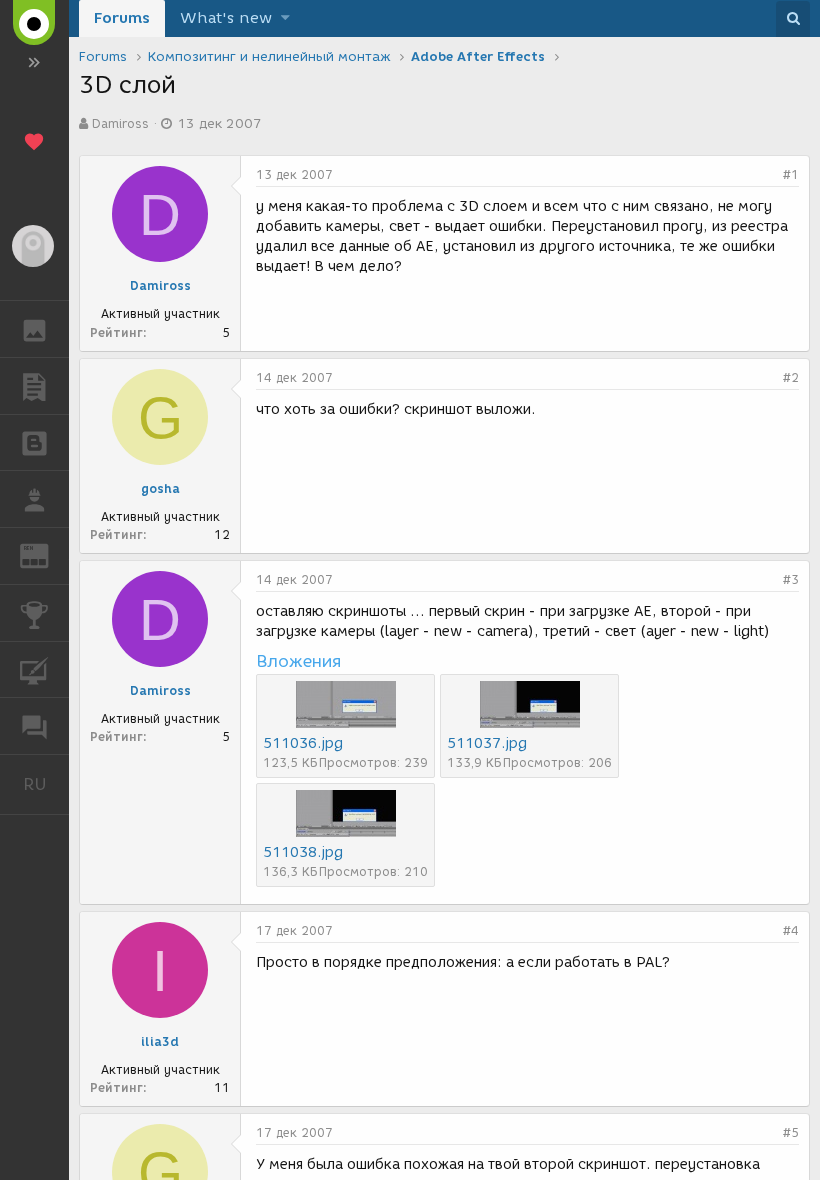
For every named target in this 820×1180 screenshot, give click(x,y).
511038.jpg (303, 852)
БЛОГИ (34, 443)
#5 (791, 1132)
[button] (285, 18)
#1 (791, 174)
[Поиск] (793, 19)
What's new (226, 18)
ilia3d (160, 1041)
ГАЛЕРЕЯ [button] (34, 329)
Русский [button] (46, 784)
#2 (791, 377)
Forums (122, 18)
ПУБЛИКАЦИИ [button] (34, 386)
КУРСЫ (34, 670)
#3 (791, 579)
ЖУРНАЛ (46, 554)
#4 (791, 930)
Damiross (120, 123)
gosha (160, 488)
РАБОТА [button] (34, 499)
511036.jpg (303, 743)
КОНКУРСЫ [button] (34, 613)
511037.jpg (487, 743)
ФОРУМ (34, 726)
